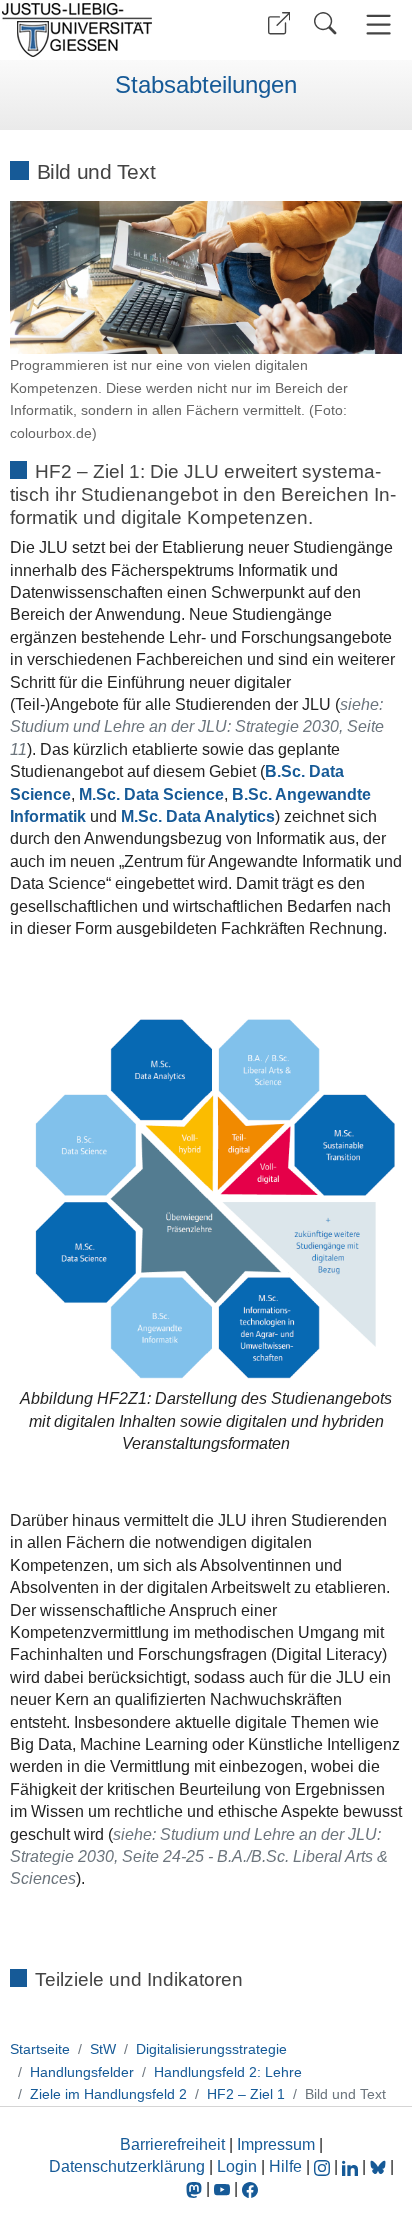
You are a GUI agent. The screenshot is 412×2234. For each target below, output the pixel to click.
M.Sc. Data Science (151, 794)
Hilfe (285, 2166)
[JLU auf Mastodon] (196, 2188)
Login (239, 2166)
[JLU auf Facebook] (250, 2188)
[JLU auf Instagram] (324, 2166)
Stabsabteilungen (206, 85)
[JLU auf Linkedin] (352, 2166)
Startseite (40, 2049)
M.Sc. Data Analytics (198, 816)
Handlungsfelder (82, 2072)
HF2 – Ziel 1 (246, 2094)
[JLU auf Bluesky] (380, 2166)
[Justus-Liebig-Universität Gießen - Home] (100, 30)
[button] (279, 23)
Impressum (276, 2144)
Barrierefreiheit (172, 2144)
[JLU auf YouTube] (222, 2188)
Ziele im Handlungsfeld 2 (108, 2094)
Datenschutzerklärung (127, 2166)
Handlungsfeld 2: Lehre (228, 2072)
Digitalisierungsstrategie (211, 2049)
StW (103, 2049)
